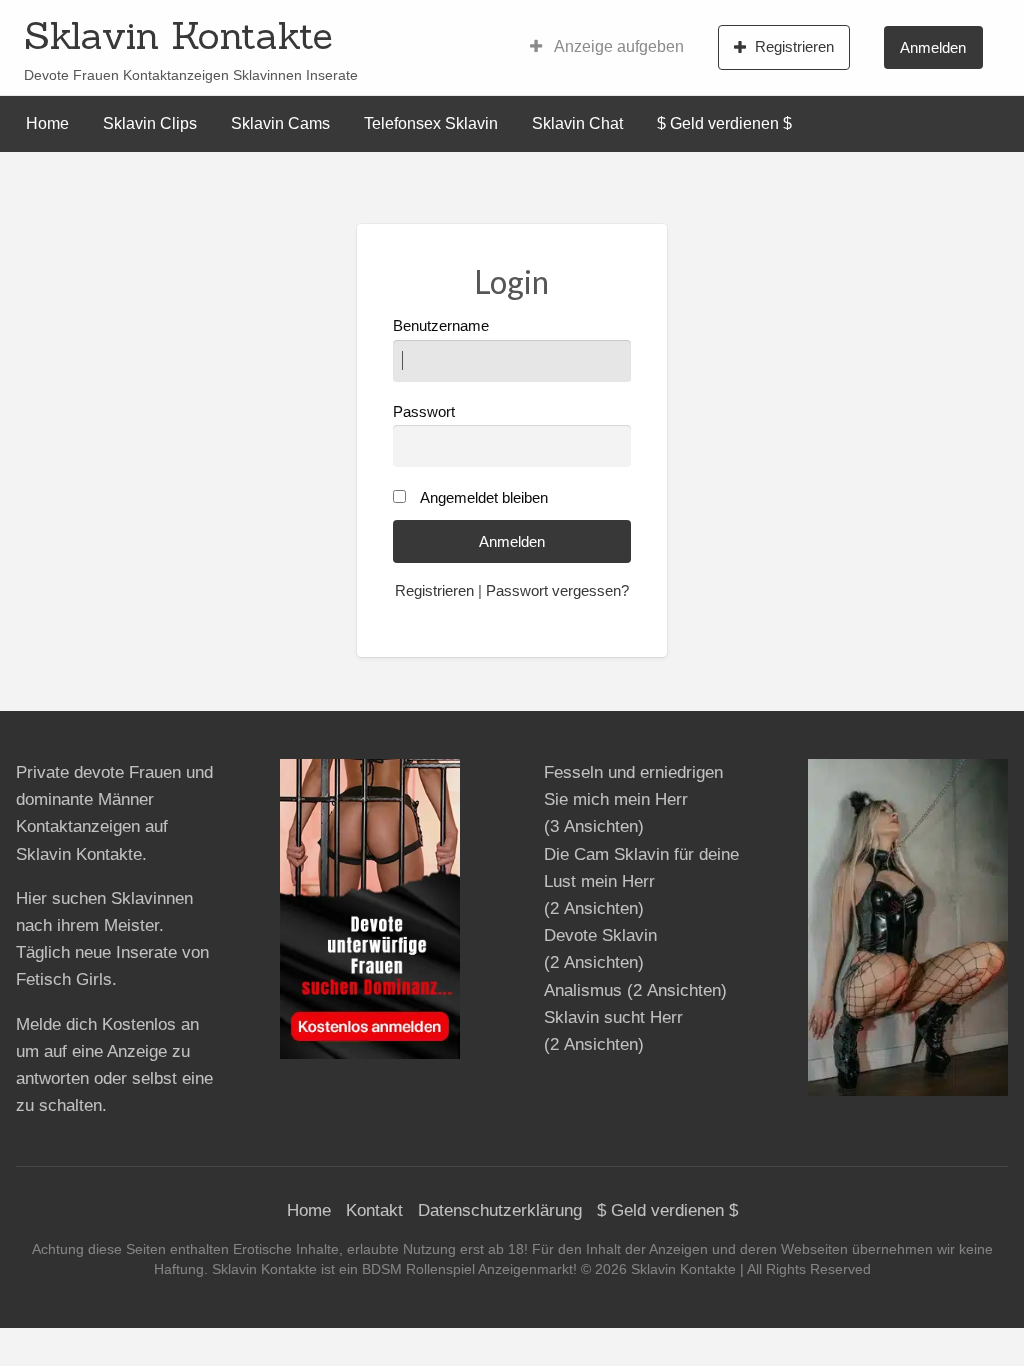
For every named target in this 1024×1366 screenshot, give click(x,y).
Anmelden (933, 47)
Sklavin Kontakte (178, 35)
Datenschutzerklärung (500, 1210)
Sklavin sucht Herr (613, 1017)
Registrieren (794, 46)
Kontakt (374, 1210)
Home (47, 123)
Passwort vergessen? (557, 591)
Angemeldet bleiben (484, 498)
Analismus (583, 990)
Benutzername (441, 326)
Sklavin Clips (150, 123)
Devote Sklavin (600, 935)
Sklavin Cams (280, 123)
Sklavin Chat (577, 123)
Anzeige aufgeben (617, 46)
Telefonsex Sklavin (431, 123)
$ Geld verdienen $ (724, 123)
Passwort (424, 412)
